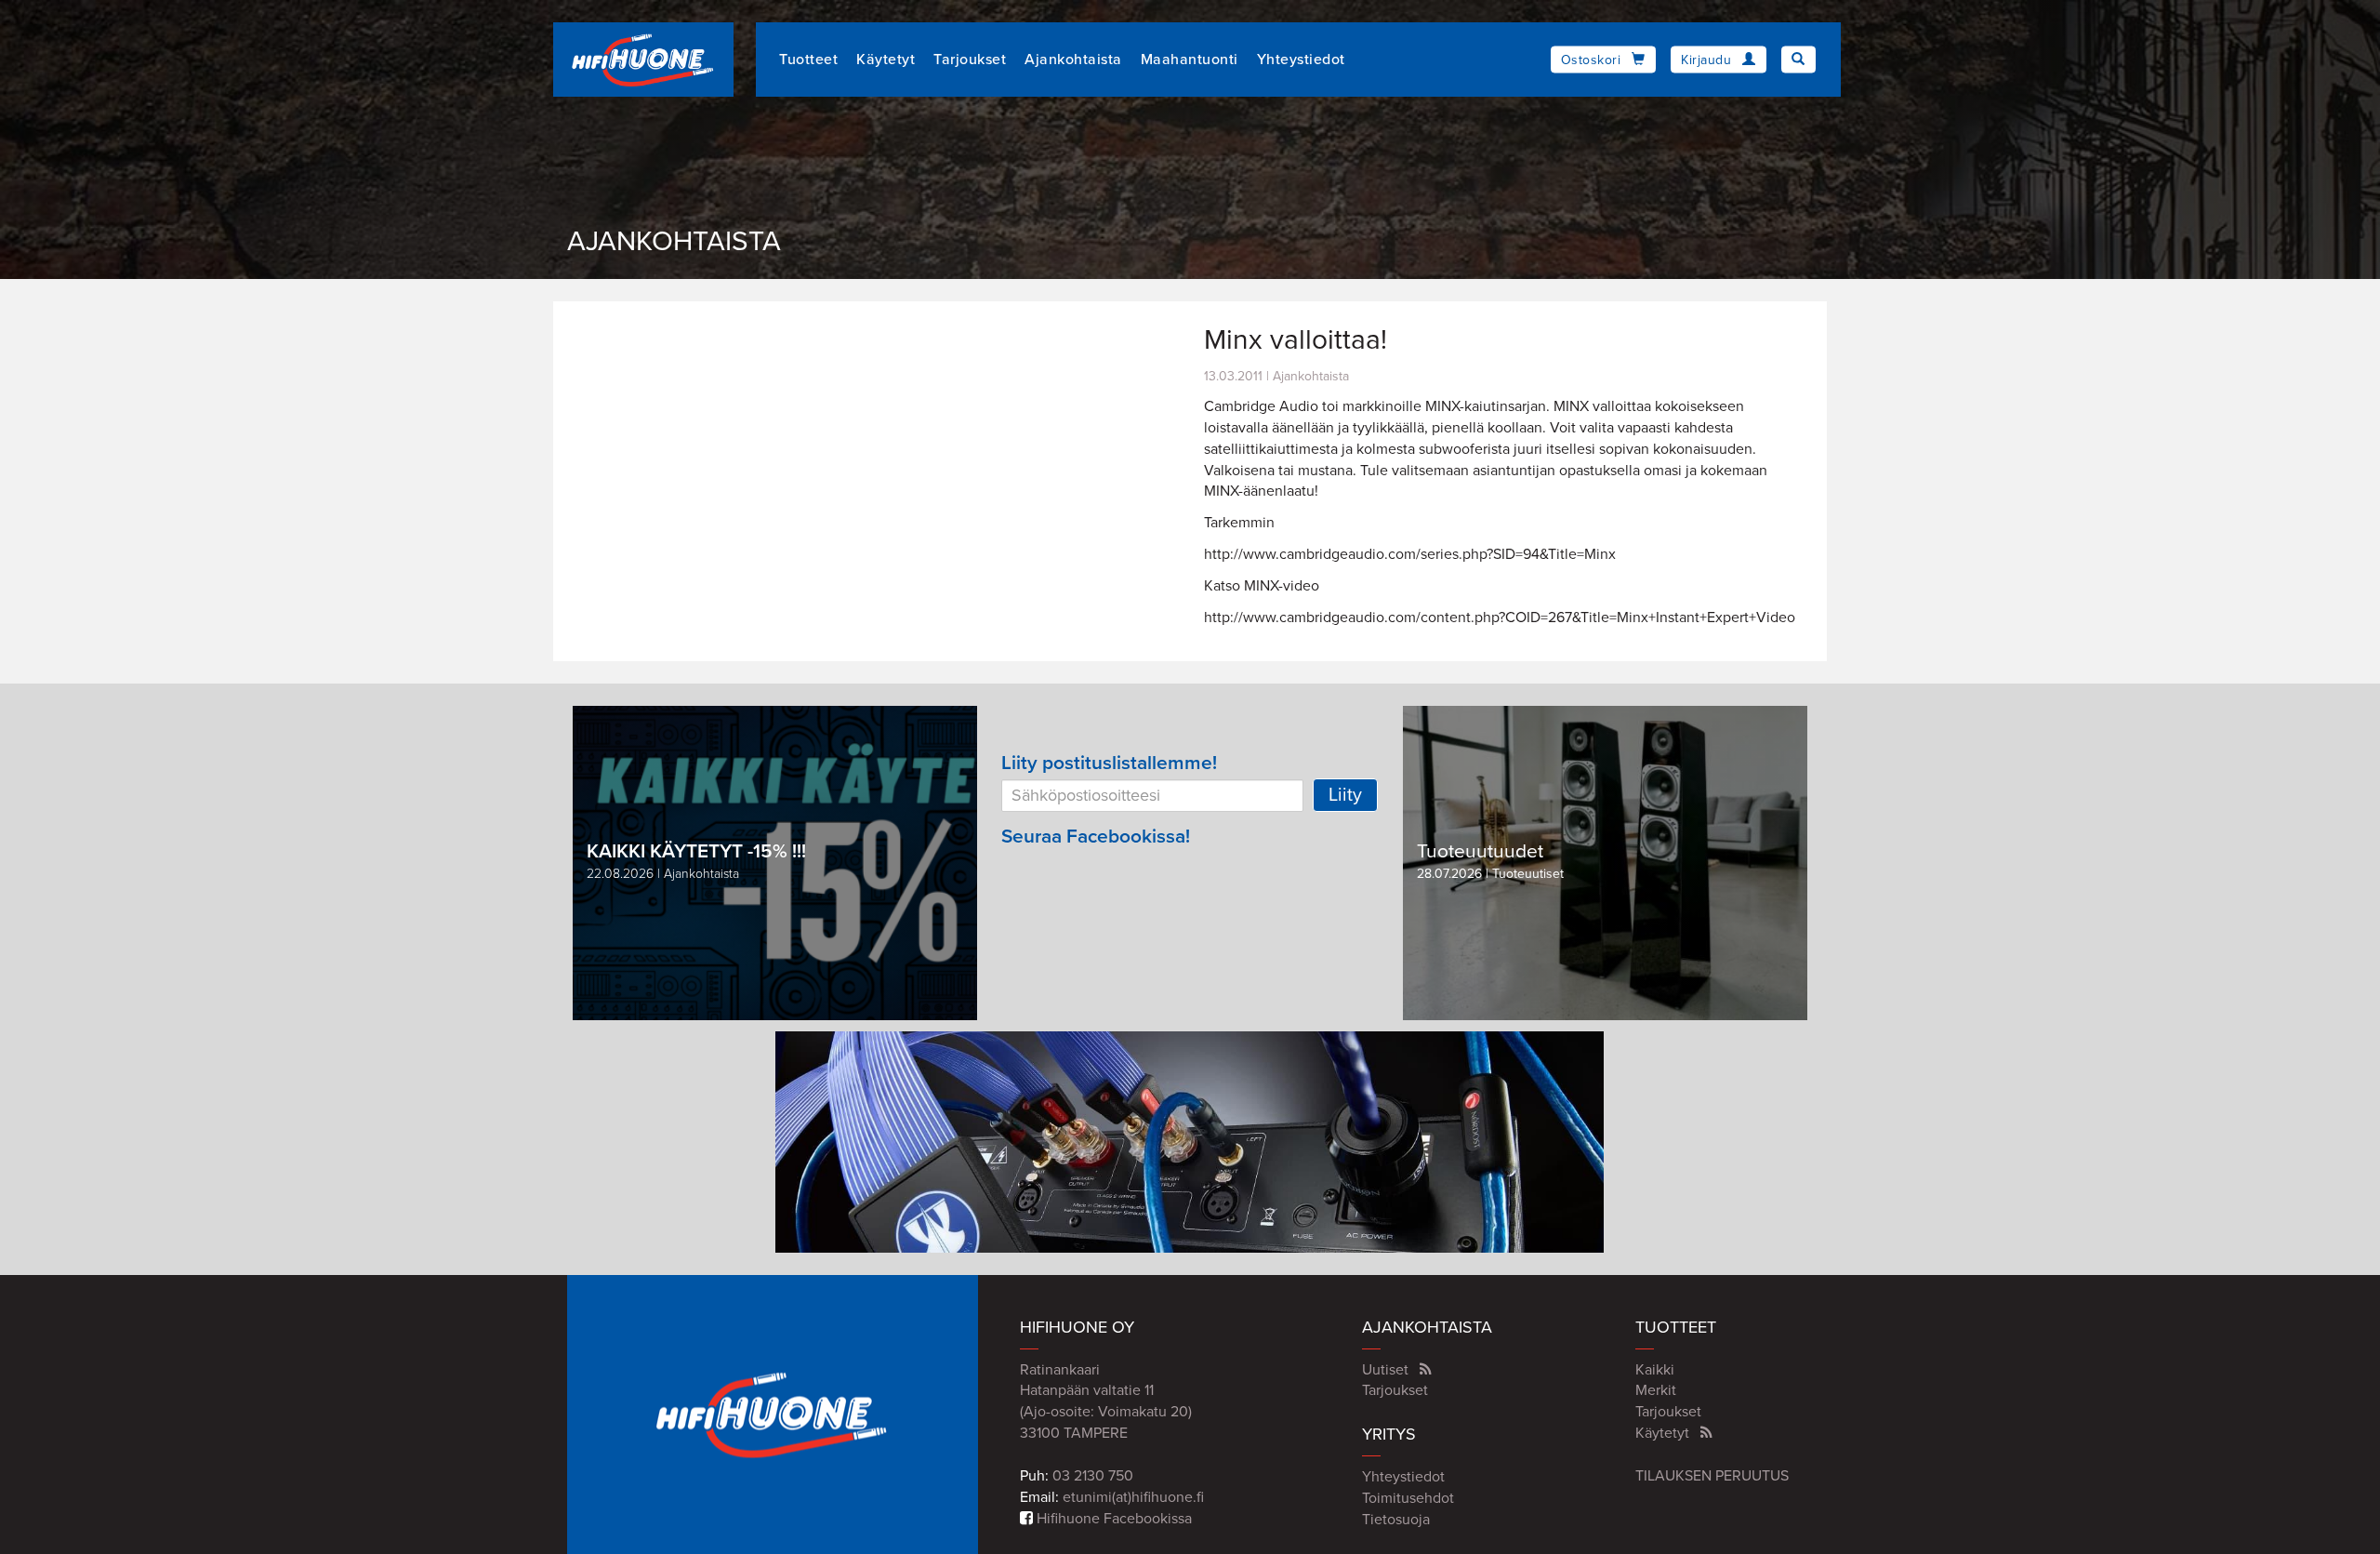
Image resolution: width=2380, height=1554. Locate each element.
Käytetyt (886, 60)
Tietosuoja (1396, 1520)
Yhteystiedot (1301, 60)
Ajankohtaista (1073, 60)
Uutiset (1385, 1370)
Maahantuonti (1190, 60)
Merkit (1656, 1390)
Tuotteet (808, 60)
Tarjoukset (970, 60)
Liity (1345, 795)
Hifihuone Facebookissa (1112, 1519)
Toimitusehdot (1408, 1498)
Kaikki (1655, 1370)
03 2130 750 (1093, 1476)
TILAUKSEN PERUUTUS (1712, 1476)
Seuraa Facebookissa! (1096, 837)
